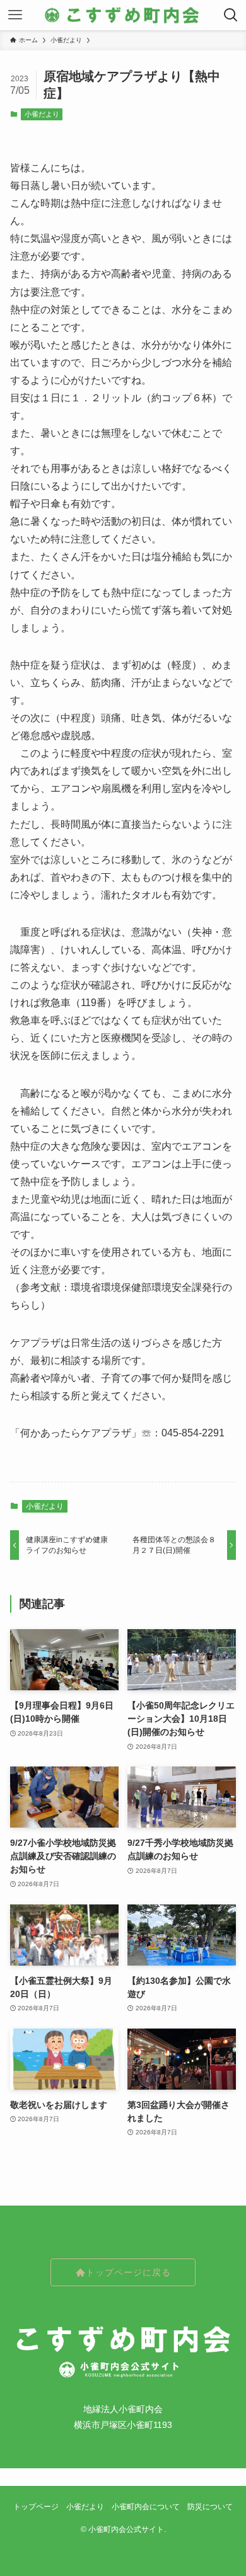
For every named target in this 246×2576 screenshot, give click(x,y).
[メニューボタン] (15, 15)
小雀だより (42, 114)
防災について (210, 2506)
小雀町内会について (146, 2506)
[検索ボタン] (231, 15)
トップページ (36, 2506)
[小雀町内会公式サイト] (123, 15)
